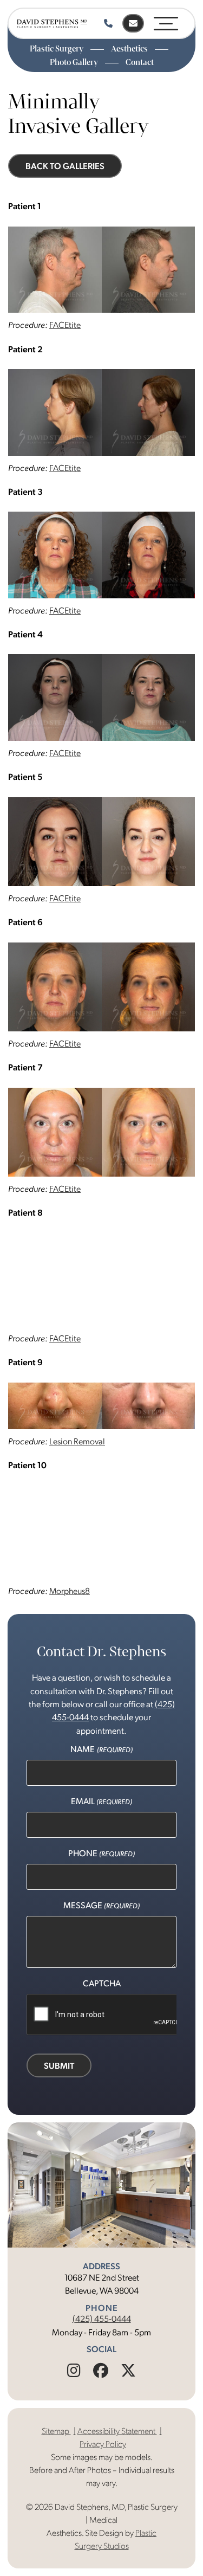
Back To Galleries (65, 166)
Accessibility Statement (117, 2430)
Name (101, 1749)
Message (101, 1905)
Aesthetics (130, 49)
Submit (59, 2065)
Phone (101, 1853)
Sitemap (56, 2430)
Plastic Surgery (57, 49)
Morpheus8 (70, 1590)
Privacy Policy (103, 2443)
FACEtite (65, 324)
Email (101, 1801)
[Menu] (166, 21)
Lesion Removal (77, 1441)
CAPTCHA (102, 1983)
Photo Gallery (75, 62)
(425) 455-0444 (102, 2318)
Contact (140, 62)
